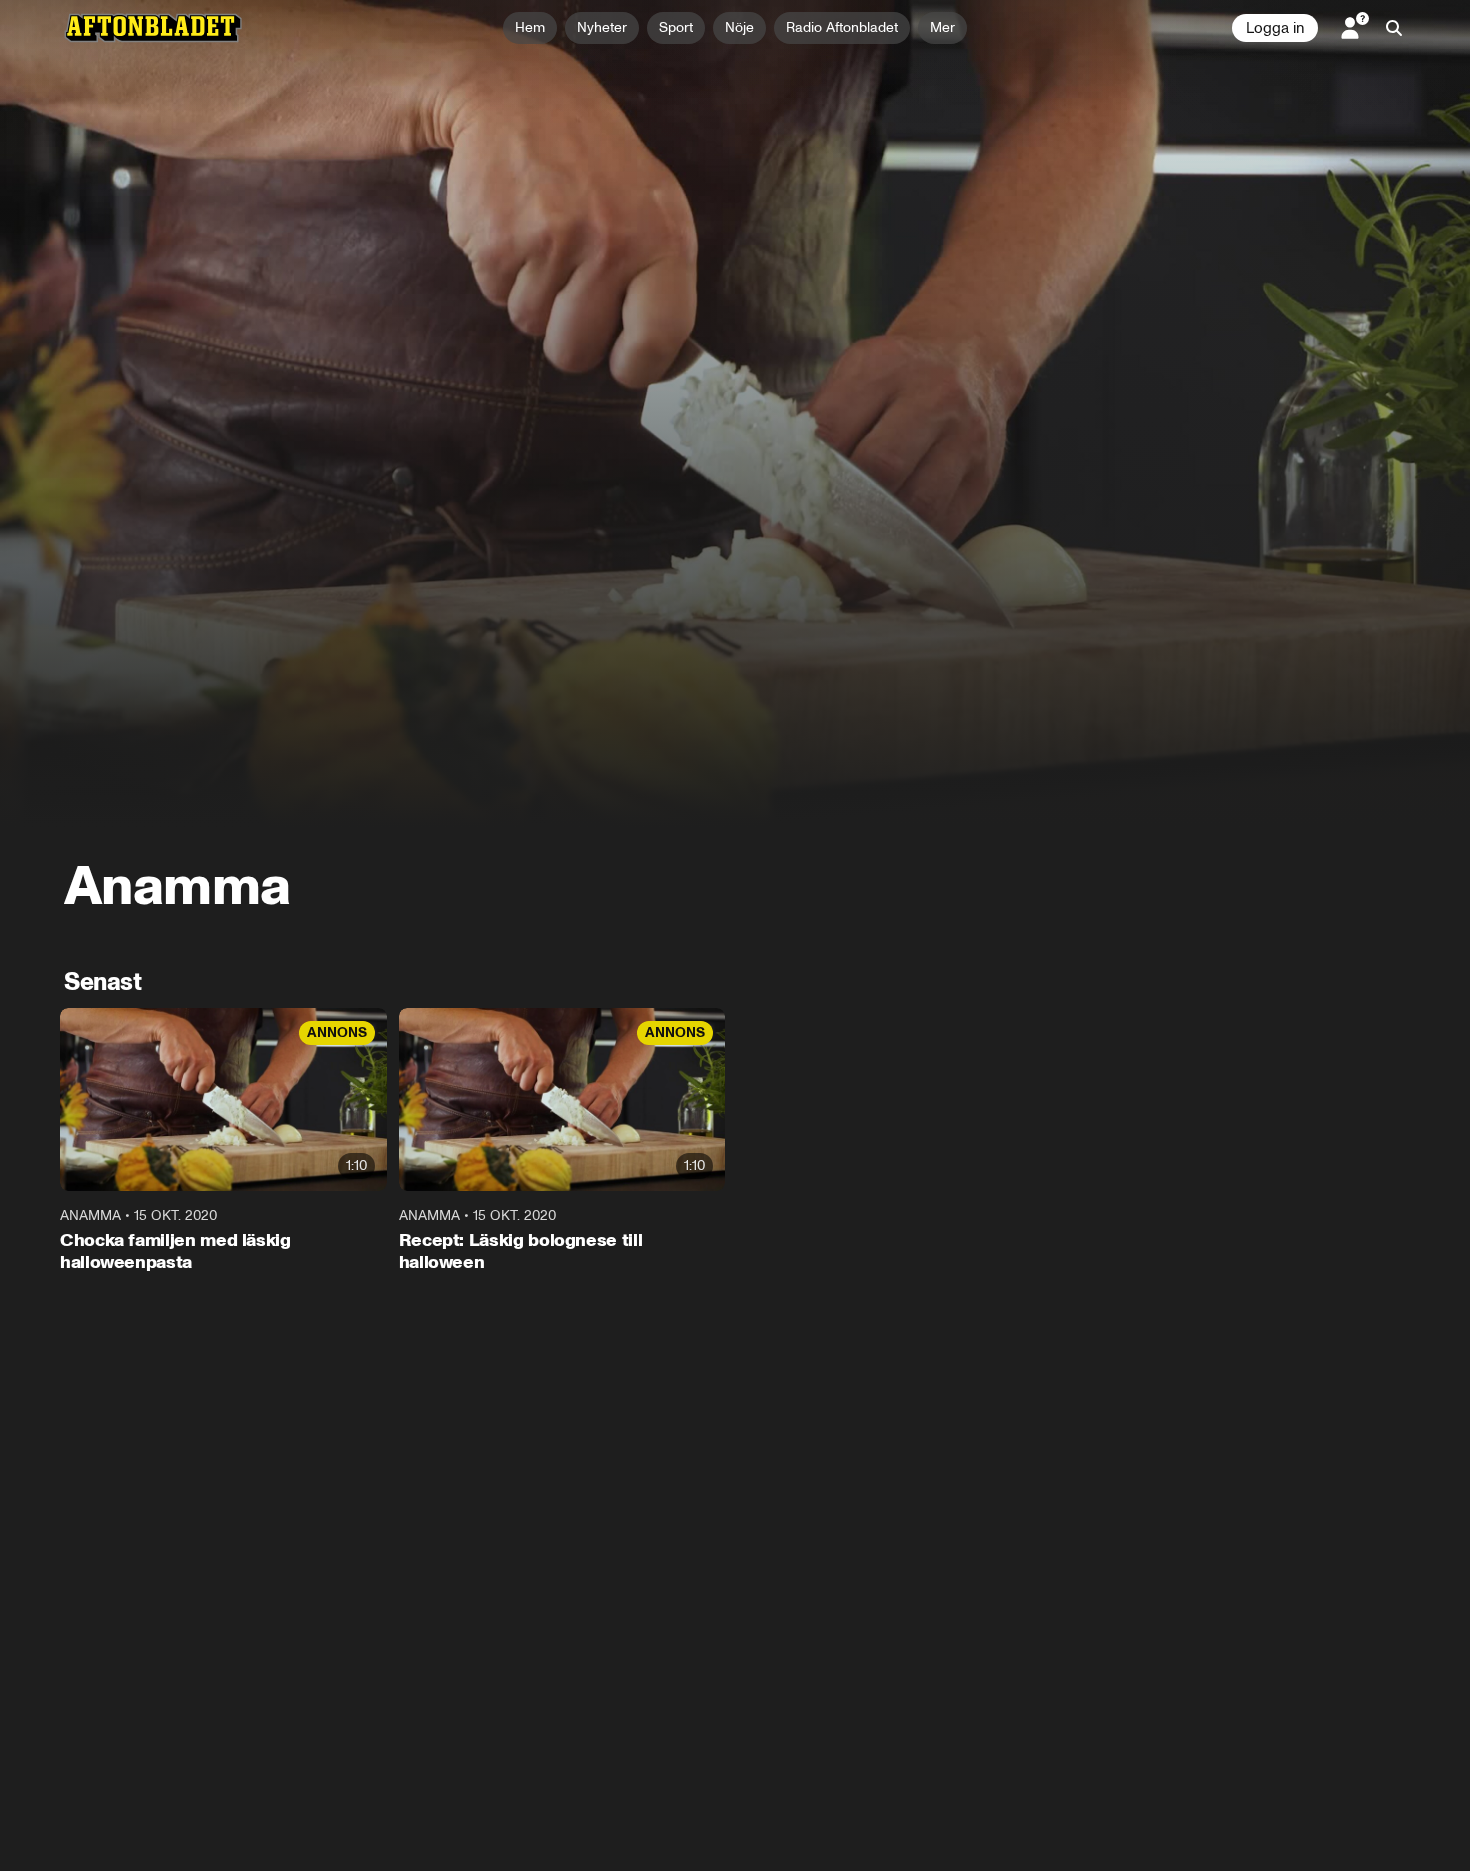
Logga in (1275, 28)
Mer (942, 27)
